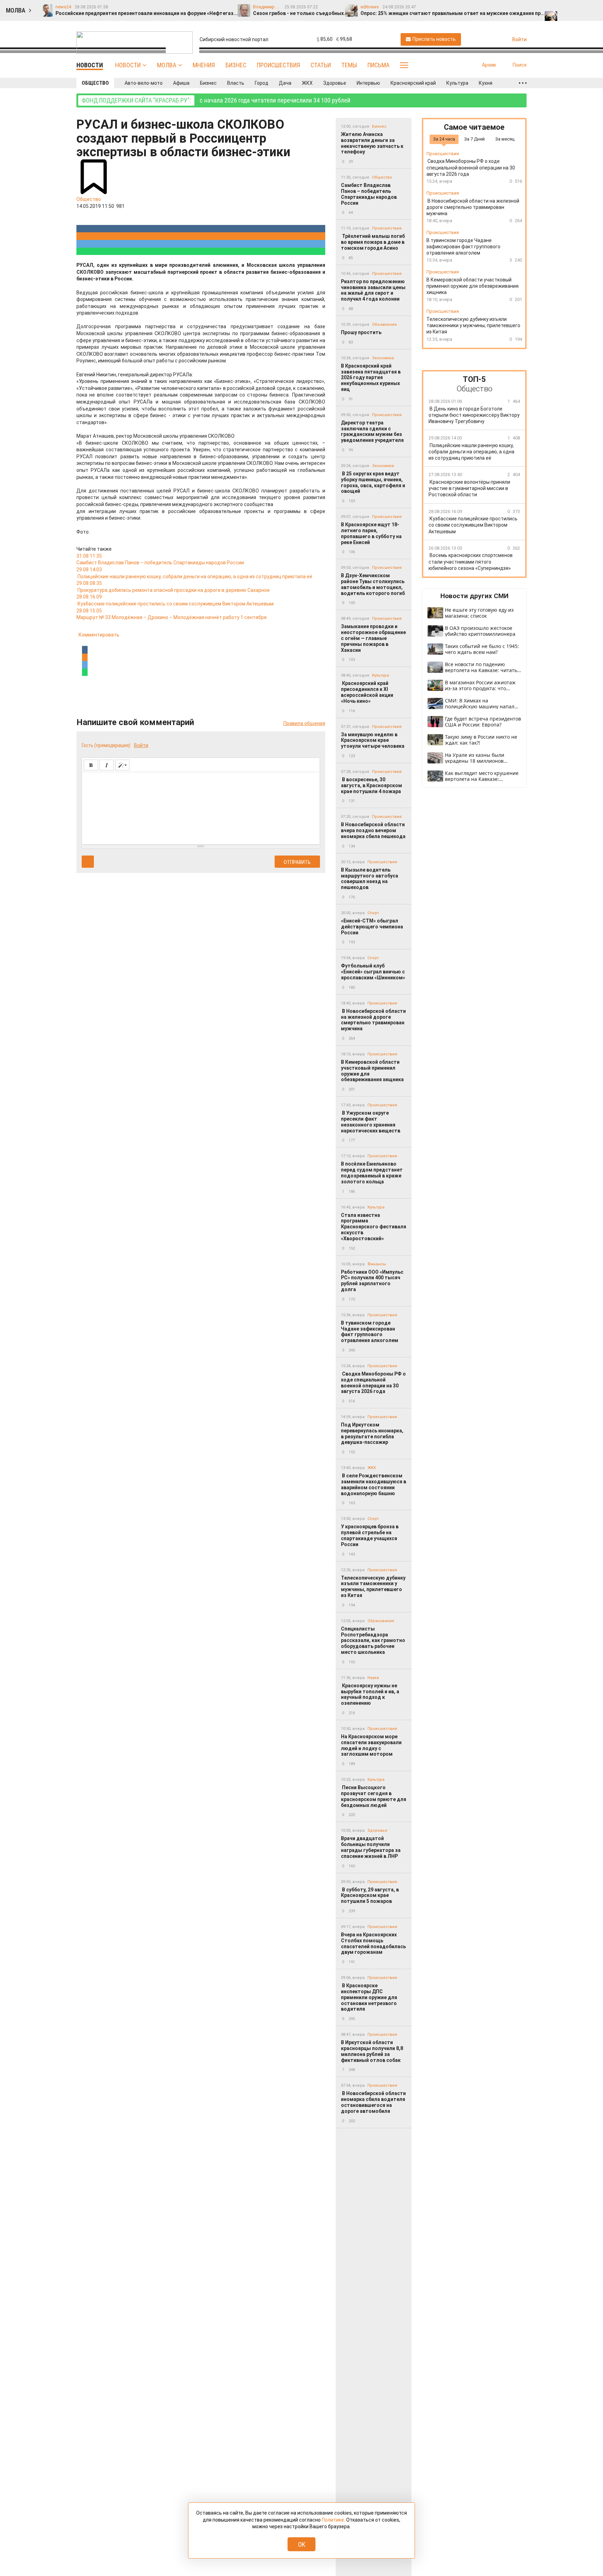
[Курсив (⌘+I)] (107, 765)
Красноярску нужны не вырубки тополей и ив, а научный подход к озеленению (370, 1694)
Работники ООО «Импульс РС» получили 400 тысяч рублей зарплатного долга (372, 1281)
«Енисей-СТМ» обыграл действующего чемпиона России (372, 927)
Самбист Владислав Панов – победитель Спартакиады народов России (369, 194)
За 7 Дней (474, 139)
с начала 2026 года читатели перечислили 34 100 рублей (216, 100)
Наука (373, 1678)
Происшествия (278, 65)
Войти (141, 745)
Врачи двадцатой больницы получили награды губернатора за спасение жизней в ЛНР (371, 1847)
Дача (285, 83)
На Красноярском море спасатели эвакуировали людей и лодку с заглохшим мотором (371, 1745)
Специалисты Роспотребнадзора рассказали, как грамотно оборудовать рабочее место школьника (373, 1640)
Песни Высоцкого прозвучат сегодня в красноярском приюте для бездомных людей (374, 1796)
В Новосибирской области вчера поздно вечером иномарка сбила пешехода (373, 830)
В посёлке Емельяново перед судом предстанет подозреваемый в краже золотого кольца (372, 1173)
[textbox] (201, 807)
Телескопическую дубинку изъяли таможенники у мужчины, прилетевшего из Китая (373, 1587)
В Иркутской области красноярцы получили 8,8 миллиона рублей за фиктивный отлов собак (372, 2051)
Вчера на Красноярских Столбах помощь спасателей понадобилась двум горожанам (373, 1943)
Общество (95, 83)
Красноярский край (413, 83)
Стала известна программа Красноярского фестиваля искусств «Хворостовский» (374, 1227)
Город (262, 83)
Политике (333, 2520)
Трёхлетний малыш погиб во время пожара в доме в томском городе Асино (373, 242)
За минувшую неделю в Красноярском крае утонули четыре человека (373, 740)
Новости (128, 65)
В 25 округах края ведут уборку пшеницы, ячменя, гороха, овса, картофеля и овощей (373, 482)
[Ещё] (523, 83)
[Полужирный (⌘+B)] (91, 765)
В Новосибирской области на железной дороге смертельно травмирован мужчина (373, 1020)
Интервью (368, 83)
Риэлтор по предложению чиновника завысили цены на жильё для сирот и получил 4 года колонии (373, 290)
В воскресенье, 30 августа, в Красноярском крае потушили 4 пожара (371, 785)
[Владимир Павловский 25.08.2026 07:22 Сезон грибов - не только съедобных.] (566, 7)
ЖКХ (307, 83)
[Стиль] (122, 765)
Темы (349, 65)
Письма (378, 65)
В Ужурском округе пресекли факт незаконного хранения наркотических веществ (371, 1122)
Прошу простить (361, 332)
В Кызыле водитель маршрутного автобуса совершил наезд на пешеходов (370, 879)
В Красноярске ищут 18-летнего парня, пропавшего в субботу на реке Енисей (371, 533)
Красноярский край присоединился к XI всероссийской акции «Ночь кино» (367, 692)
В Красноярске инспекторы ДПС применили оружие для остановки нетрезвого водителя (369, 1997)
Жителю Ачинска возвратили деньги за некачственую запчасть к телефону (372, 143)
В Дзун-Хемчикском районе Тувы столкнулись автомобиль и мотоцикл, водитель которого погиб (373, 584)
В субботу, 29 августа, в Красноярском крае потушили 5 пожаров (370, 1896)
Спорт (373, 913)
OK (302, 2544)
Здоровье (335, 83)
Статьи (321, 65)
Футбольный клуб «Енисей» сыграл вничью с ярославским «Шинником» (373, 972)
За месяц (505, 139)
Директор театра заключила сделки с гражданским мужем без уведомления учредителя (372, 431)
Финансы (377, 1264)
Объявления (384, 325)
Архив (489, 65)
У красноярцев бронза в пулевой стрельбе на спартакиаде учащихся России (370, 1535)
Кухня (486, 83)
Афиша (181, 83)
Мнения (204, 65)
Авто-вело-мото (144, 83)
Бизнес (236, 65)
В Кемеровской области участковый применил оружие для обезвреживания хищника (372, 1071)
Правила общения (304, 723)
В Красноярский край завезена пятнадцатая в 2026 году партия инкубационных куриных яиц (371, 378)
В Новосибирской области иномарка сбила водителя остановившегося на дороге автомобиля (373, 2102)
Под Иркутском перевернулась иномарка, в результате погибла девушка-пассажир (372, 1433)
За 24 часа (444, 139)
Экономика (383, 358)
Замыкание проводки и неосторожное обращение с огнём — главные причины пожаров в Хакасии (373, 638)
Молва (167, 65)
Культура (457, 83)
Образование (381, 1621)
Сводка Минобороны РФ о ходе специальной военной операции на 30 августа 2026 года (373, 1383)
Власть (236, 83)
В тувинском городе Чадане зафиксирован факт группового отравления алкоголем (370, 1332)
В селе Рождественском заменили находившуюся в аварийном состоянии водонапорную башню (374, 1484)
